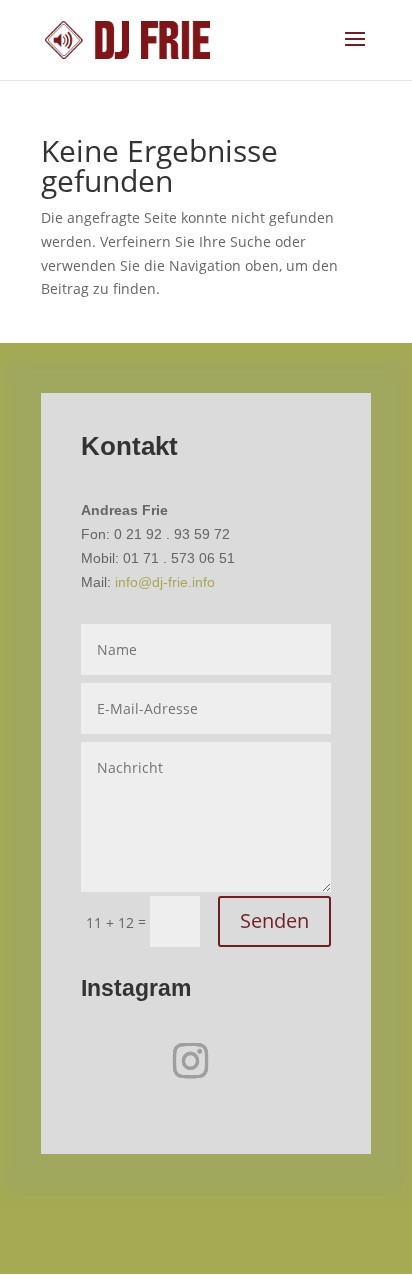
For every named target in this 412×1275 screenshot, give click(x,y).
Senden (274, 920)
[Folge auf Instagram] (190, 1061)
